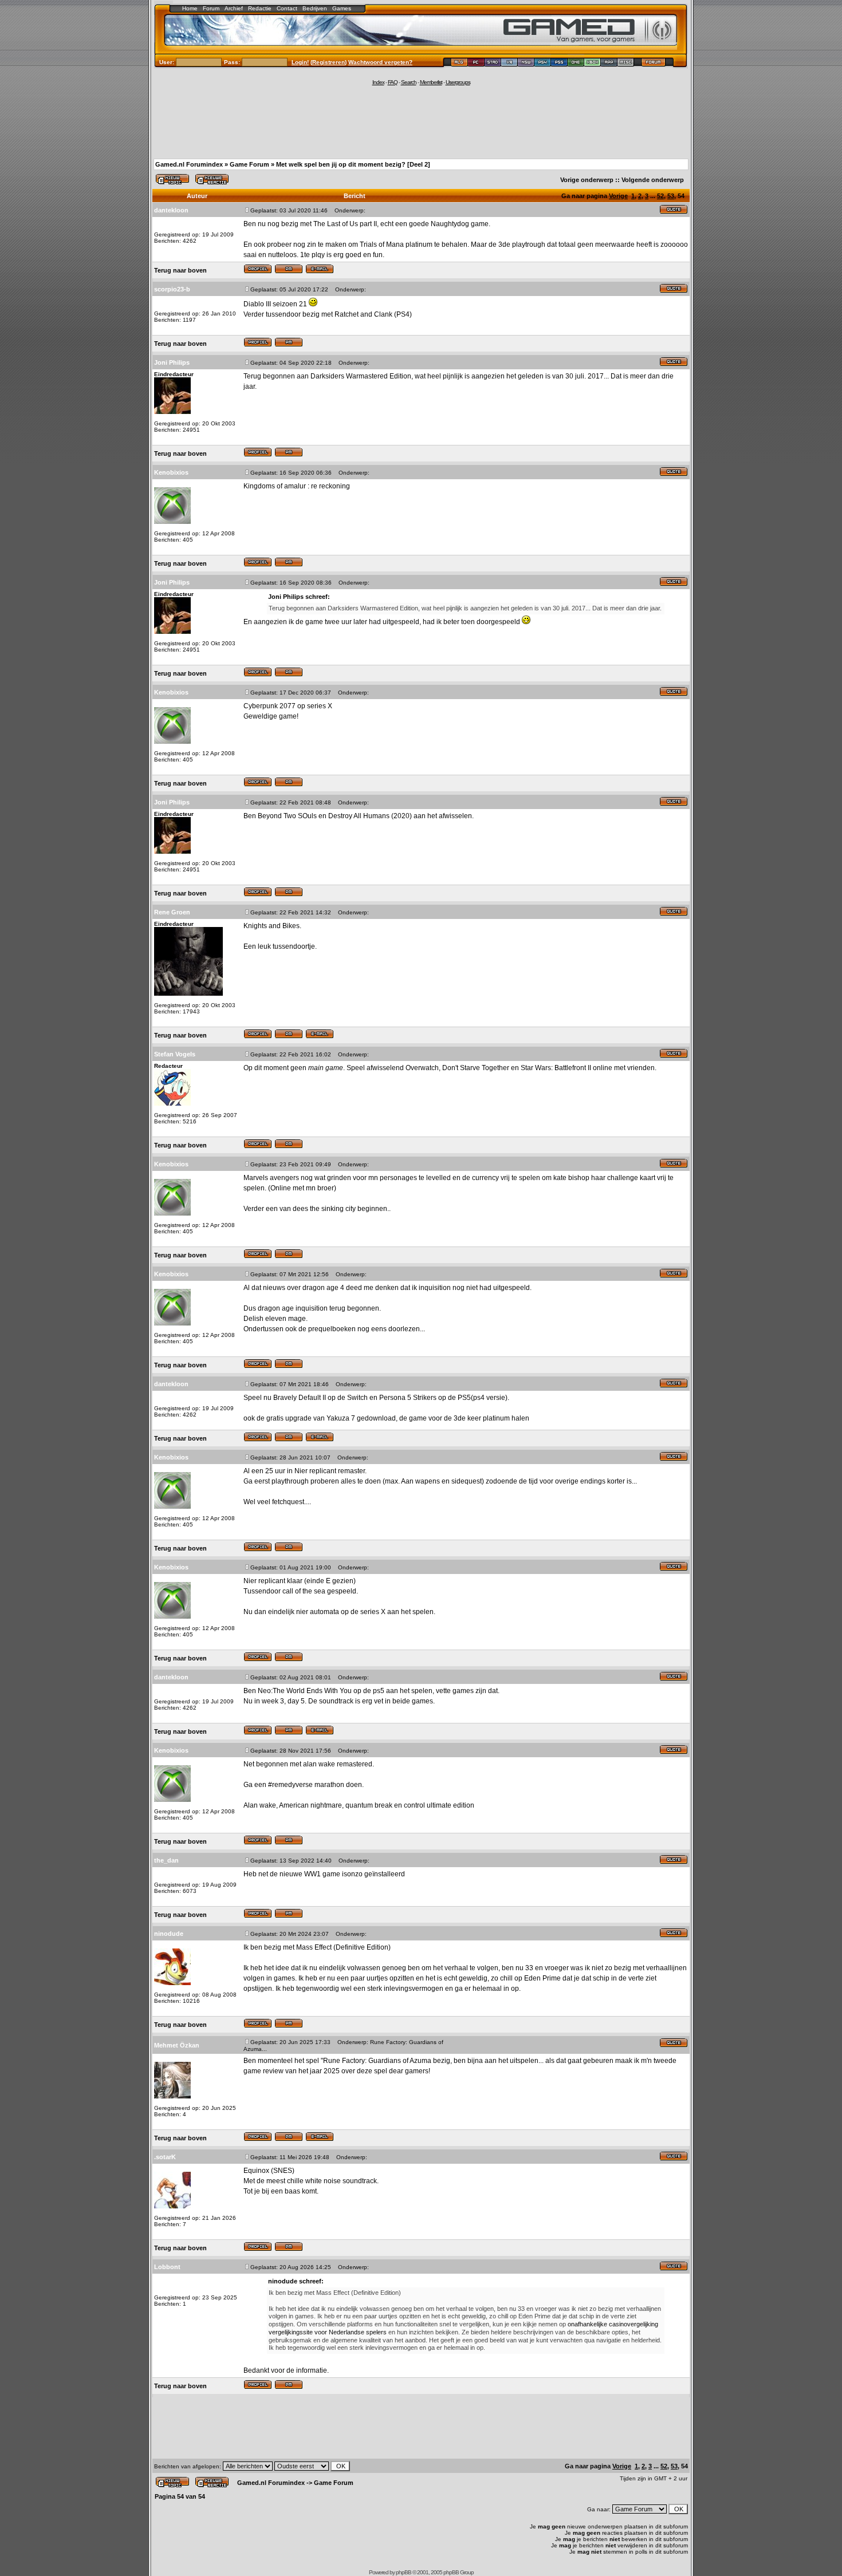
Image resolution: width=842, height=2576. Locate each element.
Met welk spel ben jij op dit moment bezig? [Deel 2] (353, 164)
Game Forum (249, 164)
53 (671, 196)
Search (409, 82)
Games (342, 8)
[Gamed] (459, 64)
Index (378, 82)
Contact (287, 8)
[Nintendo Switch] (526, 64)
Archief (234, 8)
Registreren (328, 62)
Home (190, 8)
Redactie (260, 8)
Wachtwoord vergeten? (380, 62)
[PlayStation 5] (559, 64)
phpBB (404, 2572)
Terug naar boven (180, 270)
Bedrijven (315, 8)
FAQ (393, 82)
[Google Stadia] (493, 64)
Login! (300, 62)
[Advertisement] (421, 121)
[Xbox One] (576, 64)
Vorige (618, 196)
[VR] (509, 64)
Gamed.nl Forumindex (189, 164)
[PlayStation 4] (543, 64)
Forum (211, 8)
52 (660, 196)
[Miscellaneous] (626, 64)
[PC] (476, 64)
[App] (609, 64)
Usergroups (458, 82)
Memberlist (431, 82)
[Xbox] (593, 64)
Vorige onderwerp (587, 180)
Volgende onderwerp (653, 180)
